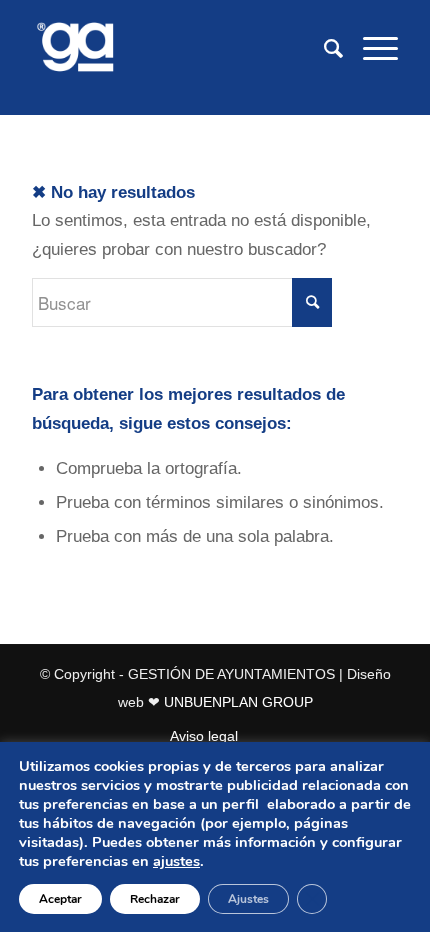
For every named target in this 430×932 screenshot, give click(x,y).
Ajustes (248, 899)
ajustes (176, 861)
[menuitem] (323, 48)
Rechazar (155, 899)
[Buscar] (323, 48)
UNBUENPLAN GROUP (238, 702)
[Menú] (370, 48)
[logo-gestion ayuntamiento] (178, 48)
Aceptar (60, 899)
